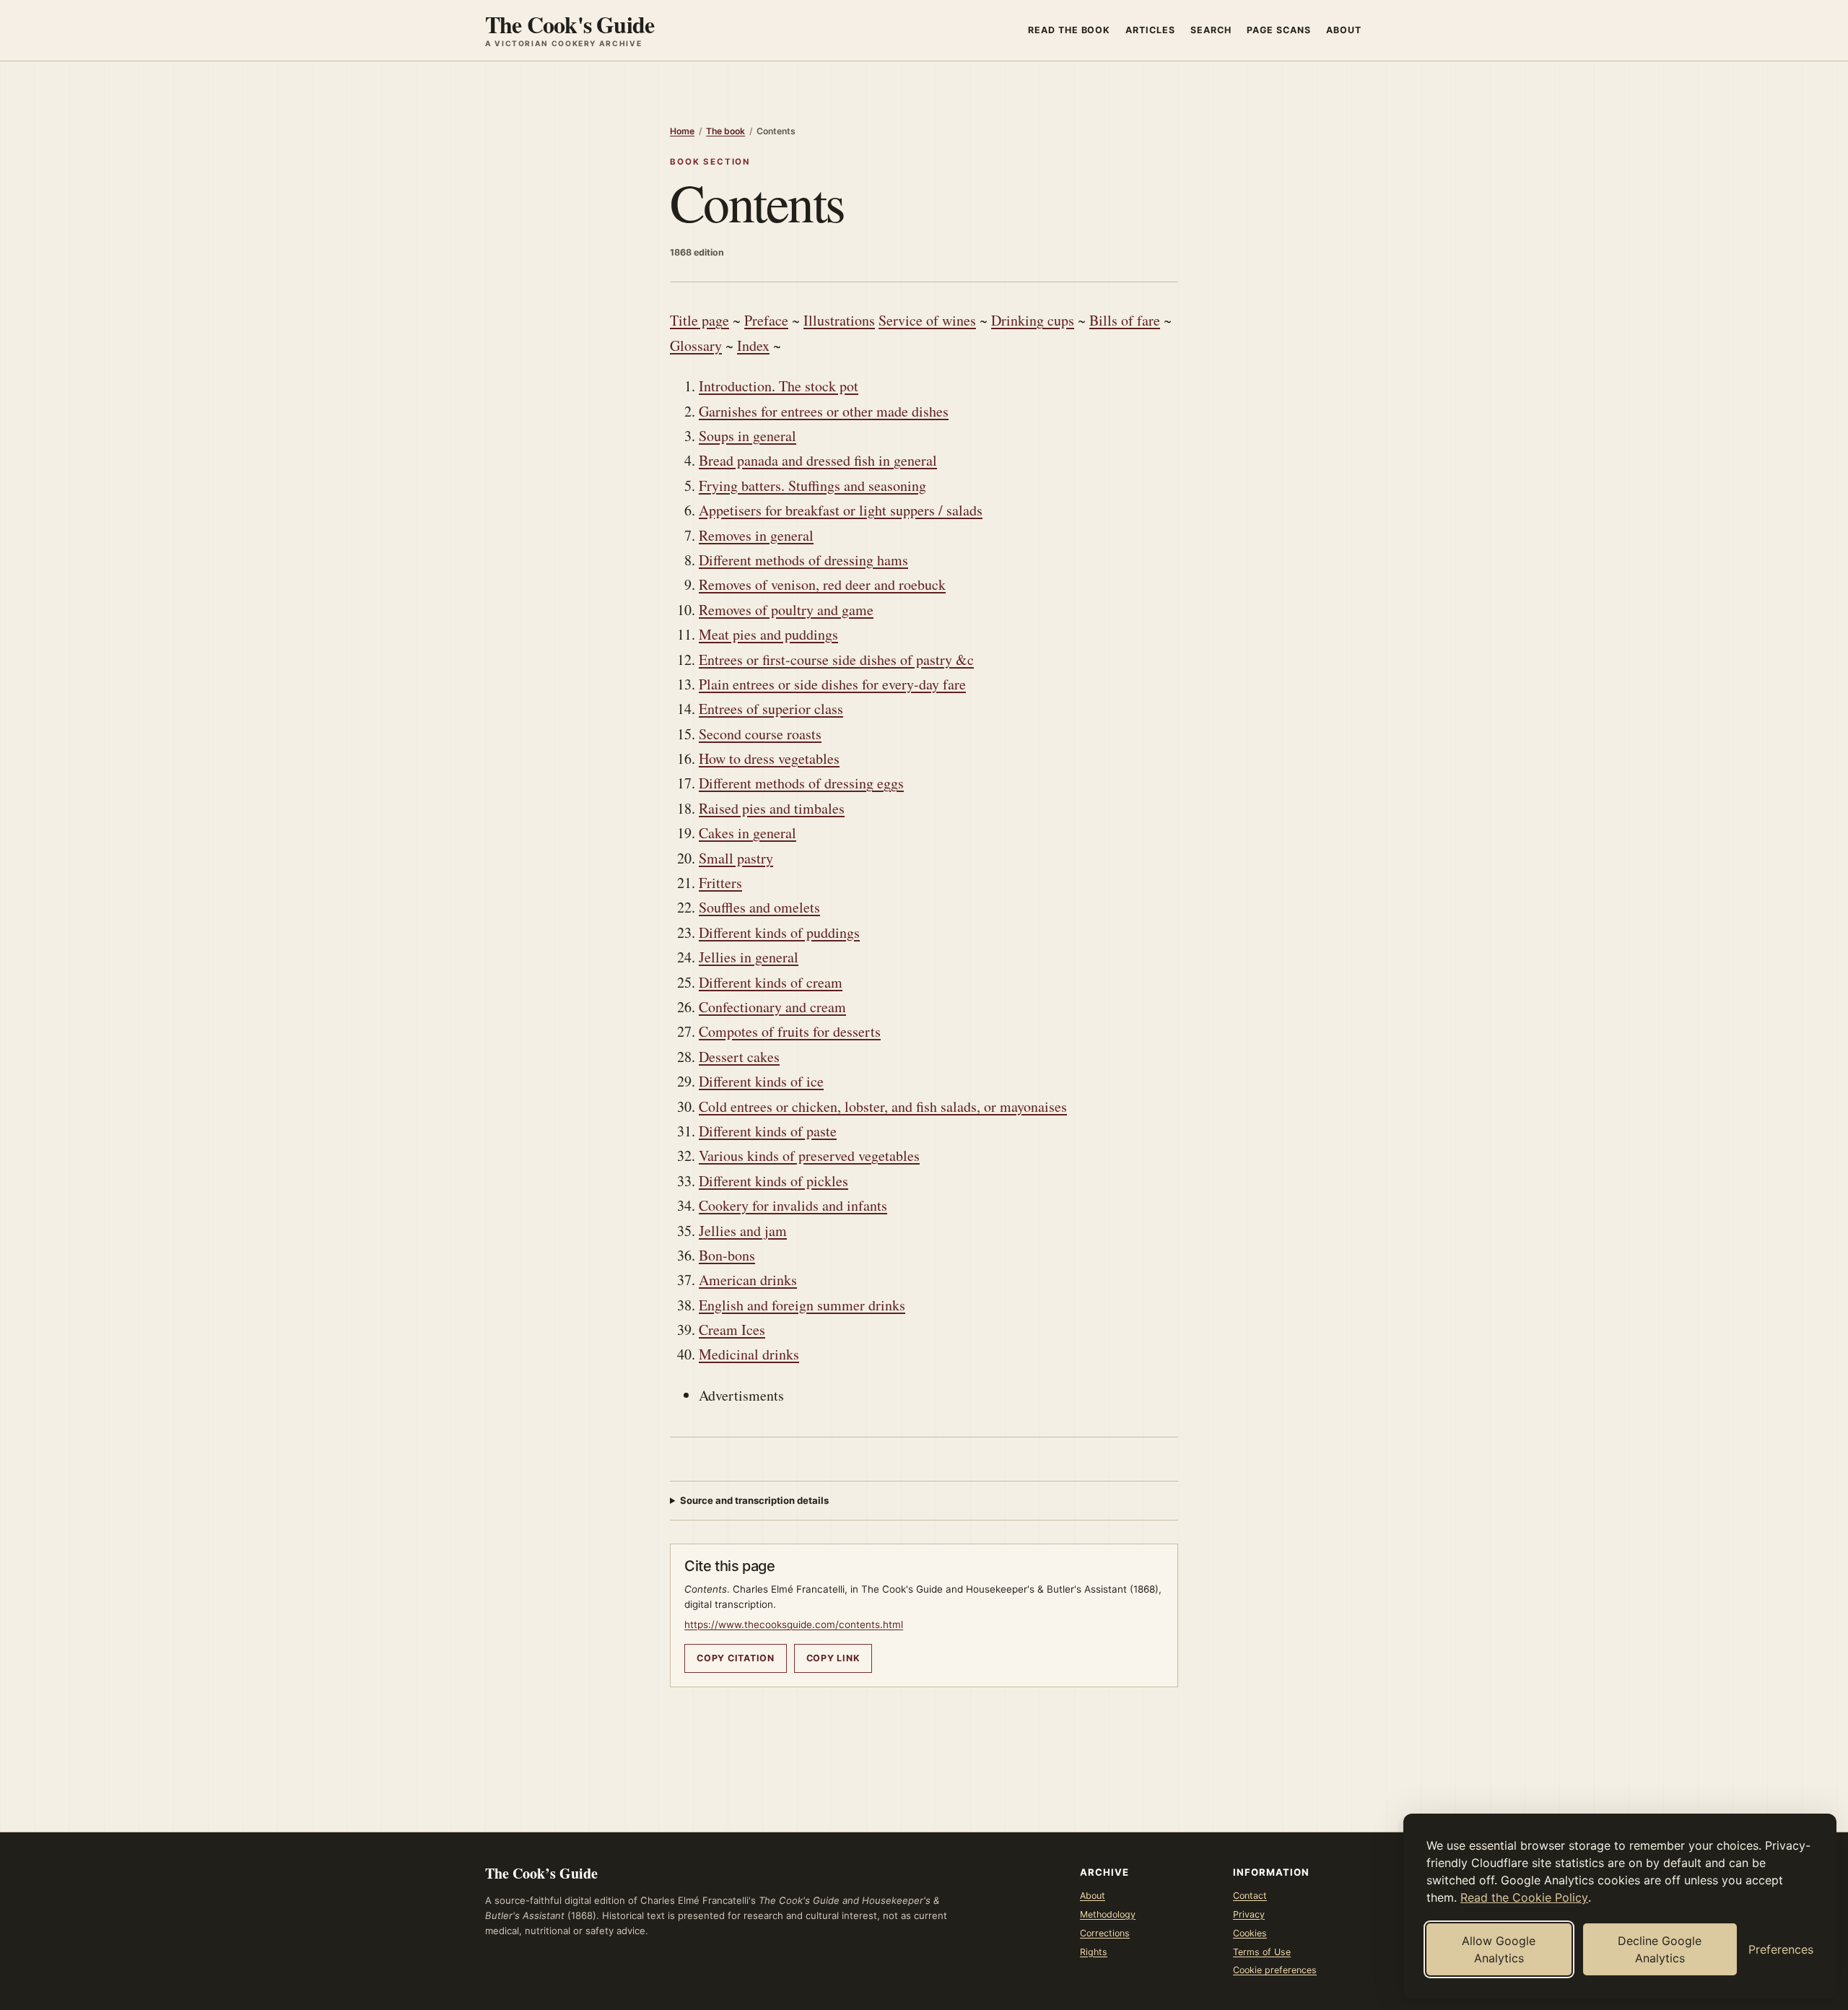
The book (725, 131)
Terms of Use (1262, 1952)
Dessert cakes (739, 1057)
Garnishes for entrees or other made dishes (824, 411)
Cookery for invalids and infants (793, 1205)
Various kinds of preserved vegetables (809, 1156)
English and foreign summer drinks (802, 1305)
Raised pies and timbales (772, 808)
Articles (1150, 30)
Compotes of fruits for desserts (790, 1031)
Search (1211, 30)
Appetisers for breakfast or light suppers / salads (841, 510)
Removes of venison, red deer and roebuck (822, 584)
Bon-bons (727, 1255)
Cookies (1250, 1933)
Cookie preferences (1275, 1970)
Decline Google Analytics (1660, 1949)
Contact (1250, 1896)
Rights (1094, 1952)
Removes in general (756, 535)
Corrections (1105, 1933)
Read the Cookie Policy (1524, 1897)
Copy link (833, 1658)
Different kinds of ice (761, 1081)
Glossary (696, 345)
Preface (766, 320)
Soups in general (748, 436)
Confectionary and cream (772, 1007)
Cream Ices (732, 1330)
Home (682, 131)
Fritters (720, 883)
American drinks (748, 1280)
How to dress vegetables (769, 758)
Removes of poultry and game (786, 610)
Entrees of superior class (771, 709)
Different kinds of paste (768, 1131)
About (1344, 30)
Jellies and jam (743, 1231)
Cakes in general (748, 833)
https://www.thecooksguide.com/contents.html (794, 1624)
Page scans (1279, 30)
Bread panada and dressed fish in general (818, 460)
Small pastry (736, 858)
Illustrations (839, 320)
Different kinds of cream (771, 982)
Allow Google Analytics (1499, 1949)
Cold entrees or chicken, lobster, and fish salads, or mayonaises (883, 1106)
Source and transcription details (754, 1500)
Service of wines (927, 320)
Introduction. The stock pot (779, 386)
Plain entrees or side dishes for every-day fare (832, 684)
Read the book (1069, 30)
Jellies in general (749, 957)
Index (753, 345)
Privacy (1249, 1914)
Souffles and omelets (759, 907)
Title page (699, 320)
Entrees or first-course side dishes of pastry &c (836, 660)
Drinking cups (1033, 320)
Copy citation (736, 1658)
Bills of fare (1125, 320)
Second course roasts (760, 734)
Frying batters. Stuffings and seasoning (812, 486)
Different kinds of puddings (779, 932)
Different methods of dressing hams (803, 560)
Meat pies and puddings (768, 634)
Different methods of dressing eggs (801, 783)
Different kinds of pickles (773, 1181)
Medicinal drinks (749, 1354)
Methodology (1108, 1914)
